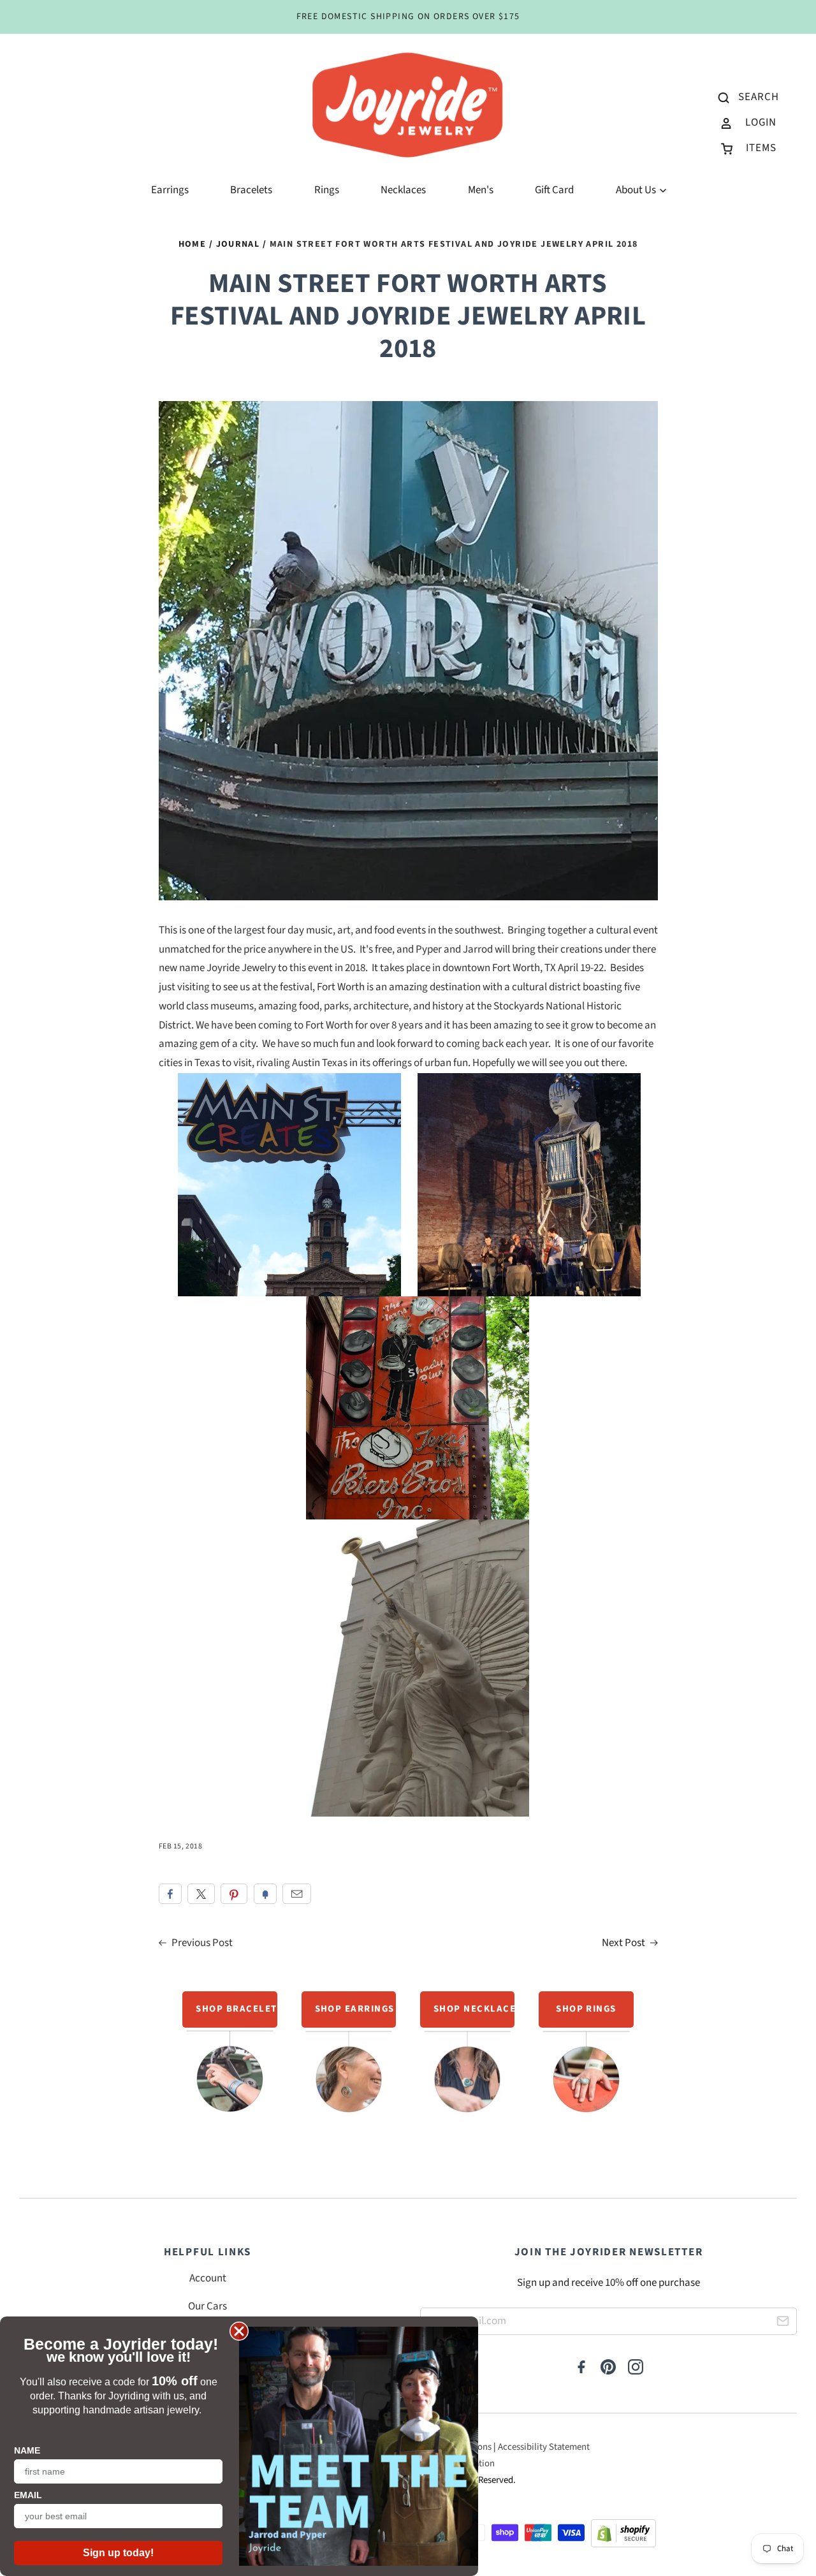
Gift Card (554, 190)
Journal (238, 244)
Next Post (624, 1943)
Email (297, 1894)
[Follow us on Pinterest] (608, 2368)
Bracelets (251, 190)
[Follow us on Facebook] (581, 2368)
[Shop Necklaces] (468, 2059)
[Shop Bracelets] (230, 2054)
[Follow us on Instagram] (636, 2368)
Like (170, 1894)
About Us (637, 190)
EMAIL (28, 2495)
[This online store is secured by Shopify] (623, 2537)
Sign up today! (118, 2553)
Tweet (201, 1894)
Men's (481, 190)
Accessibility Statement (544, 2447)
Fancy (265, 1894)
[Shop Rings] (586, 2059)
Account (208, 2278)
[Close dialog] (239, 2331)
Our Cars (208, 2306)
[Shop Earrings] (349, 2059)
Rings (327, 190)
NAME (27, 2450)
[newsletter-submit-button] (783, 2323)
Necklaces (403, 190)
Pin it (234, 1894)
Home (193, 244)
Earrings (170, 190)
